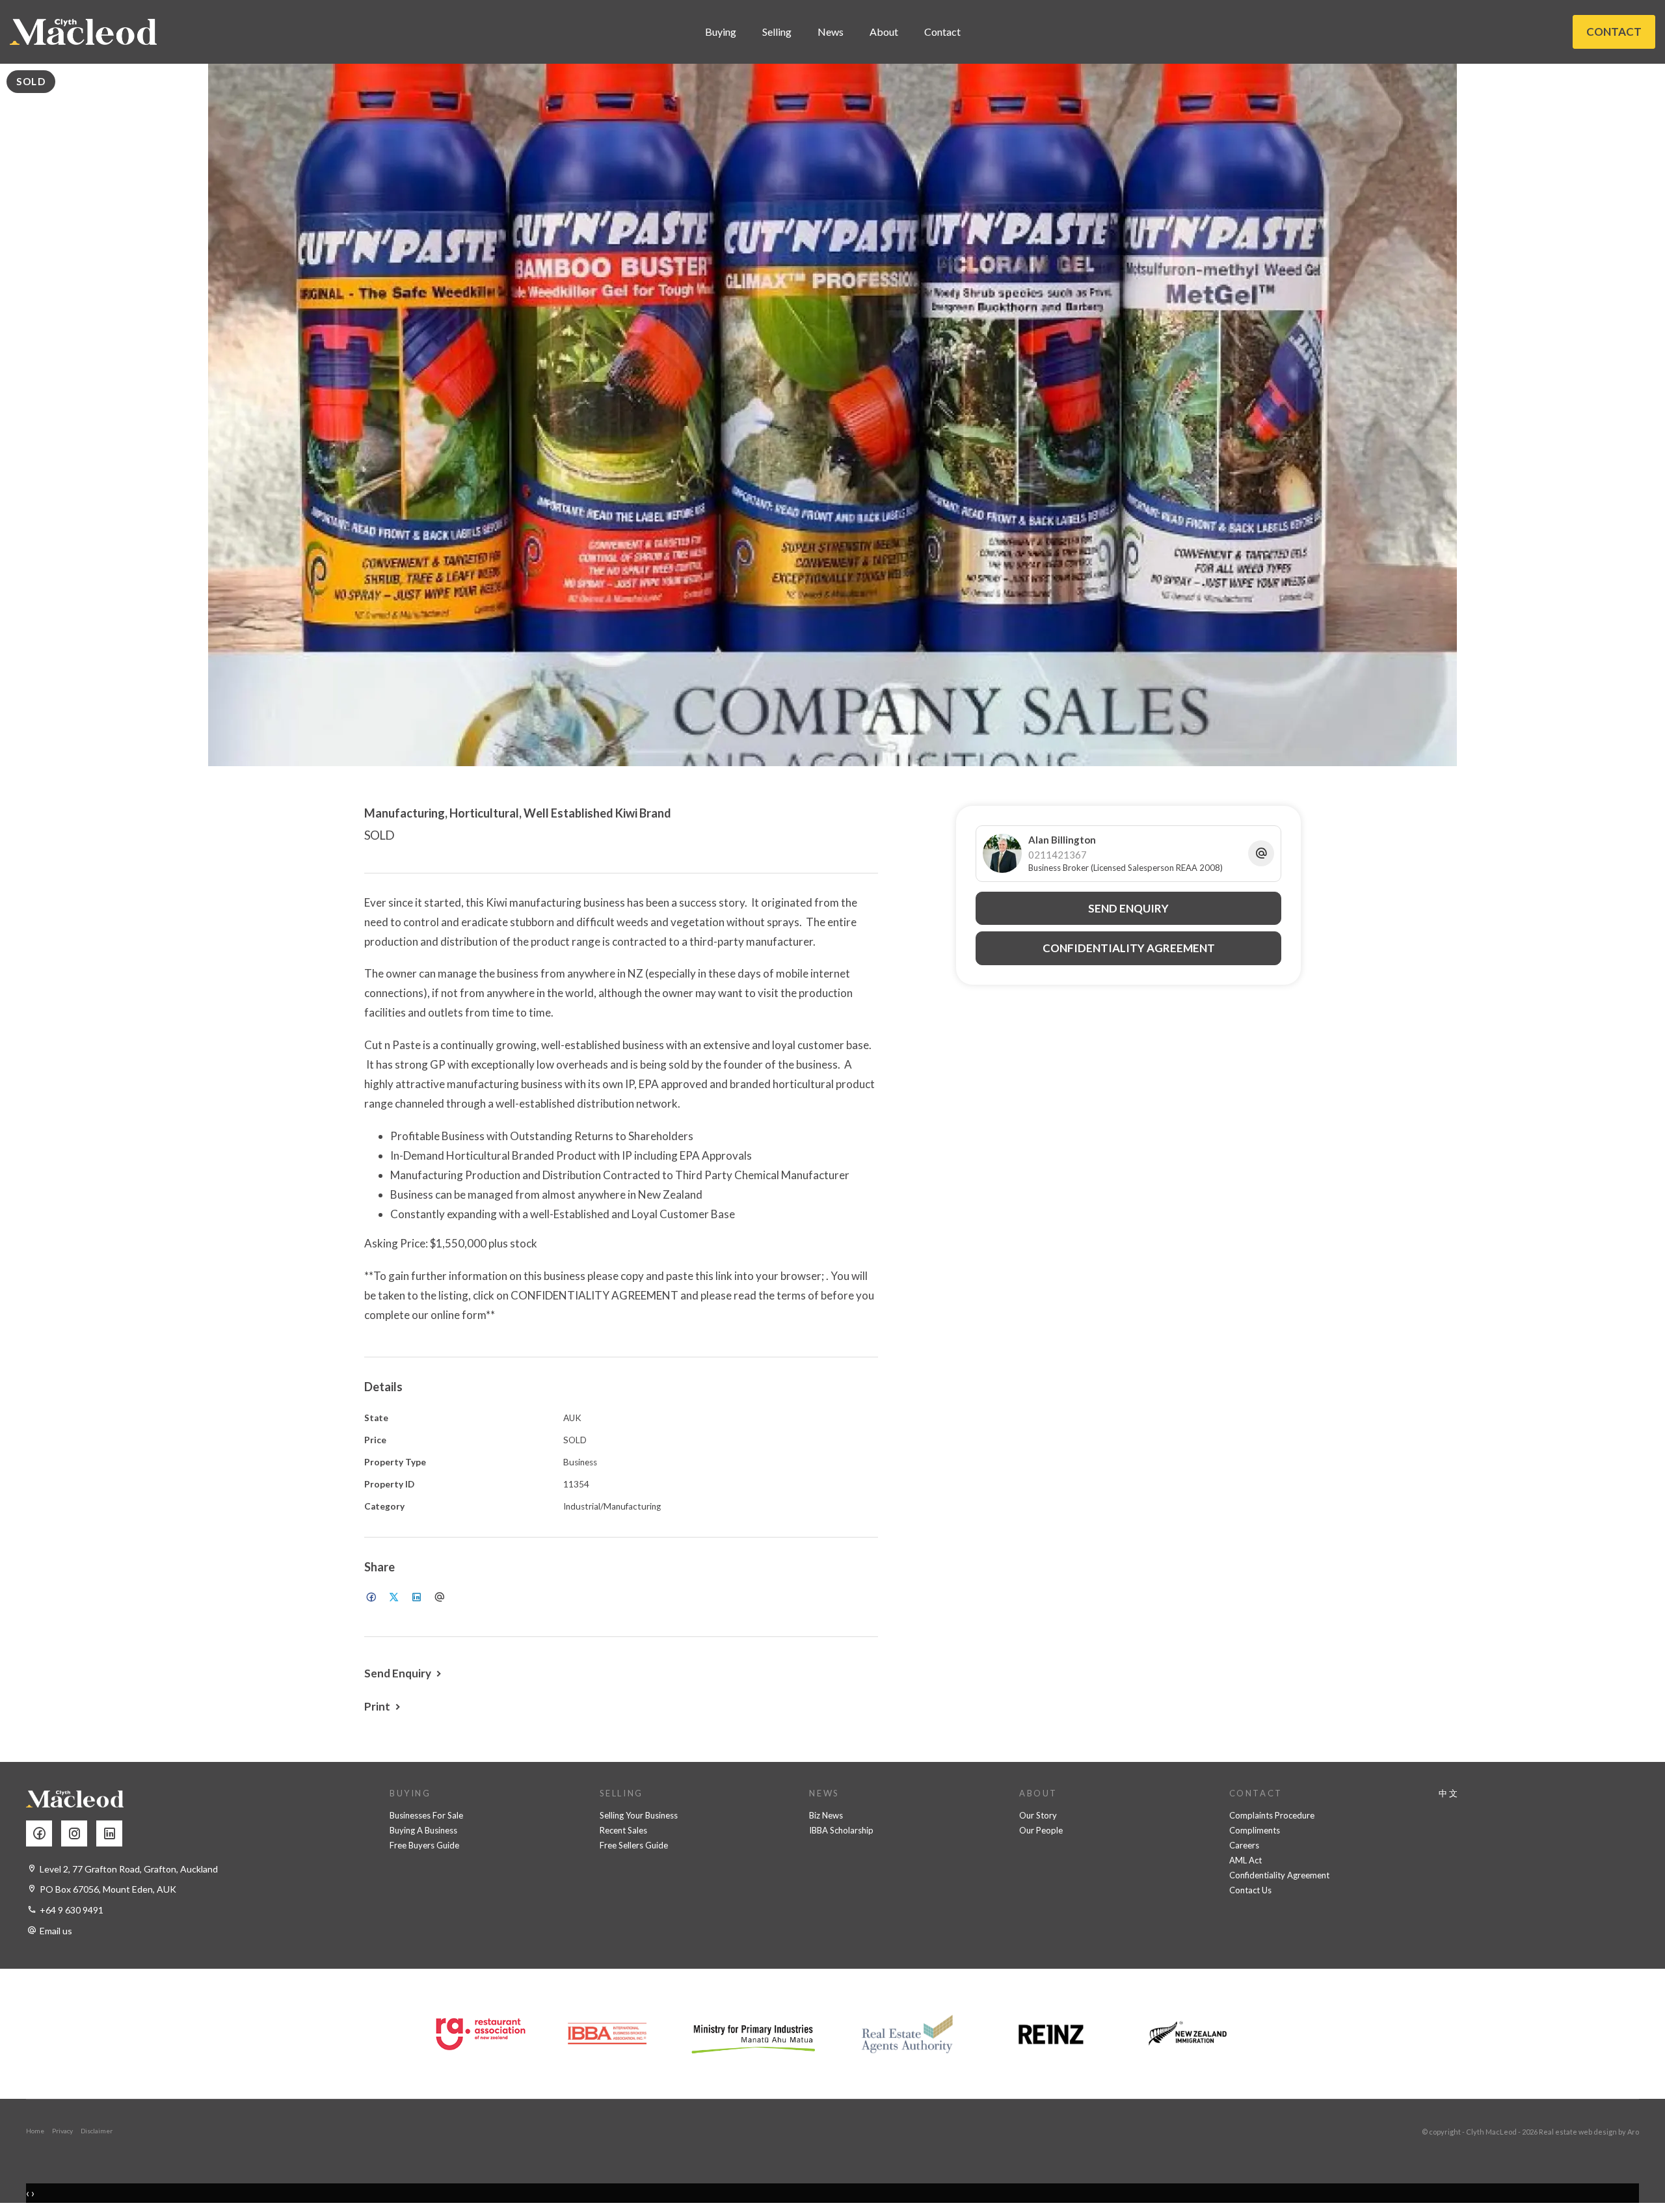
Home (35, 2131)
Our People (1041, 1830)
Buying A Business (423, 1830)
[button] (384, 1706)
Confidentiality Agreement (1279, 1875)
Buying (721, 32)
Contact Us (1250, 1890)
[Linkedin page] (113, 1834)
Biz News (826, 1815)
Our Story (1038, 1815)
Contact (942, 32)
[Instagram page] (79, 1834)
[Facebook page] (44, 1834)
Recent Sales (623, 1830)
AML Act (1245, 1860)
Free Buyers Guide (424, 1845)
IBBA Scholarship (841, 1830)
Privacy (62, 2131)
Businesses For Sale (426, 1815)
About (884, 32)
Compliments (1255, 1830)
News (831, 32)
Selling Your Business (639, 1815)
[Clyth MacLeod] (83, 32)
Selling (777, 32)
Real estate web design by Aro (1589, 2132)
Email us (56, 1931)
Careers (1244, 1845)
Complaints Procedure (1272, 1815)
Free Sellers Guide (634, 1845)
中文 (1449, 1793)
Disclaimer (97, 2131)
